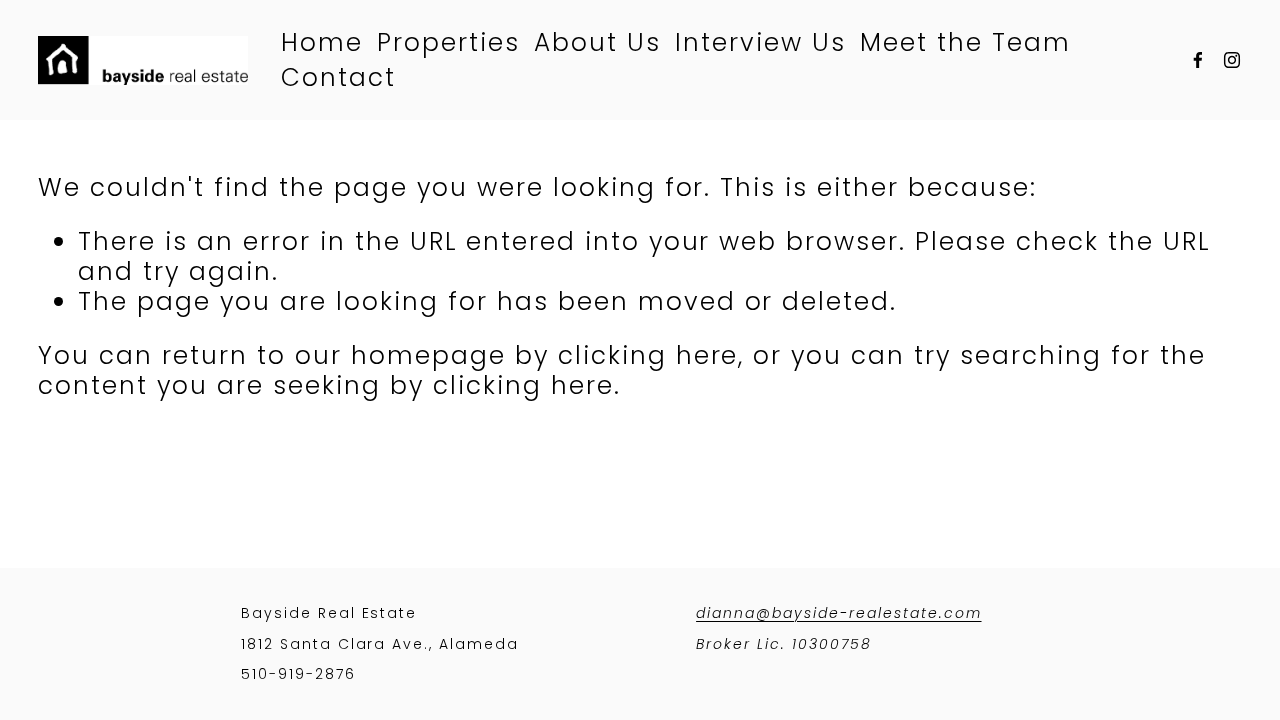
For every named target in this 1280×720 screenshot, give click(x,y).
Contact (338, 77)
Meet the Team (965, 43)
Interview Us (760, 43)
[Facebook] (1198, 60)
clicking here (648, 355)
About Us (597, 43)
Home (322, 43)
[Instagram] (1232, 60)
